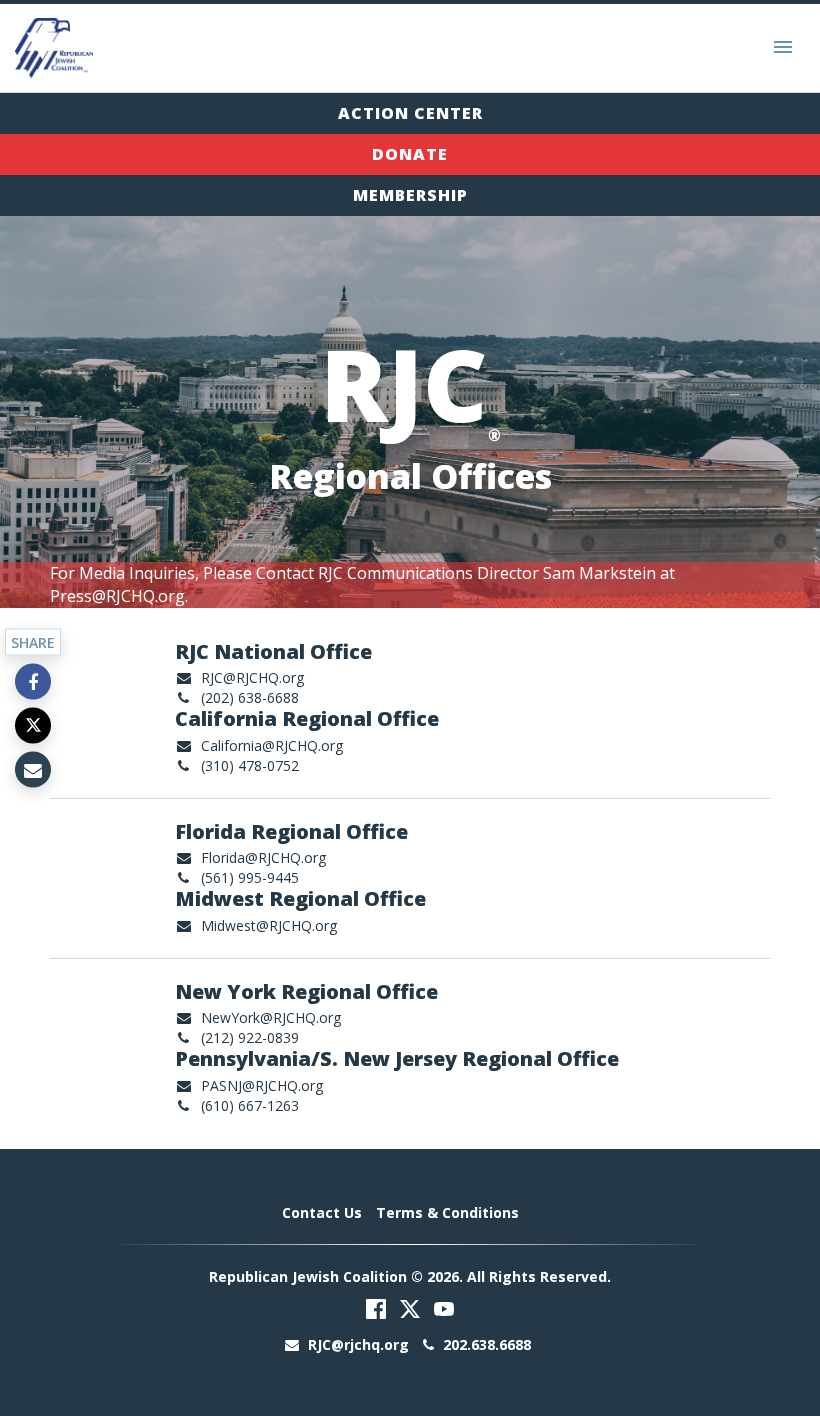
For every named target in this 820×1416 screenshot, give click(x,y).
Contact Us (322, 1212)
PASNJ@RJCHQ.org (262, 1085)
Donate (410, 154)
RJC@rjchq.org (358, 1344)
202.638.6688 (485, 1344)
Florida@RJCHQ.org (263, 857)
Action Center (410, 113)
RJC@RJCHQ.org (252, 677)
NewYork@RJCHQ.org (271, 1017)
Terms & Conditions (447, 1212)
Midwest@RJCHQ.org (269, 925)
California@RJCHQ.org (272, 745)
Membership (410, 195)
